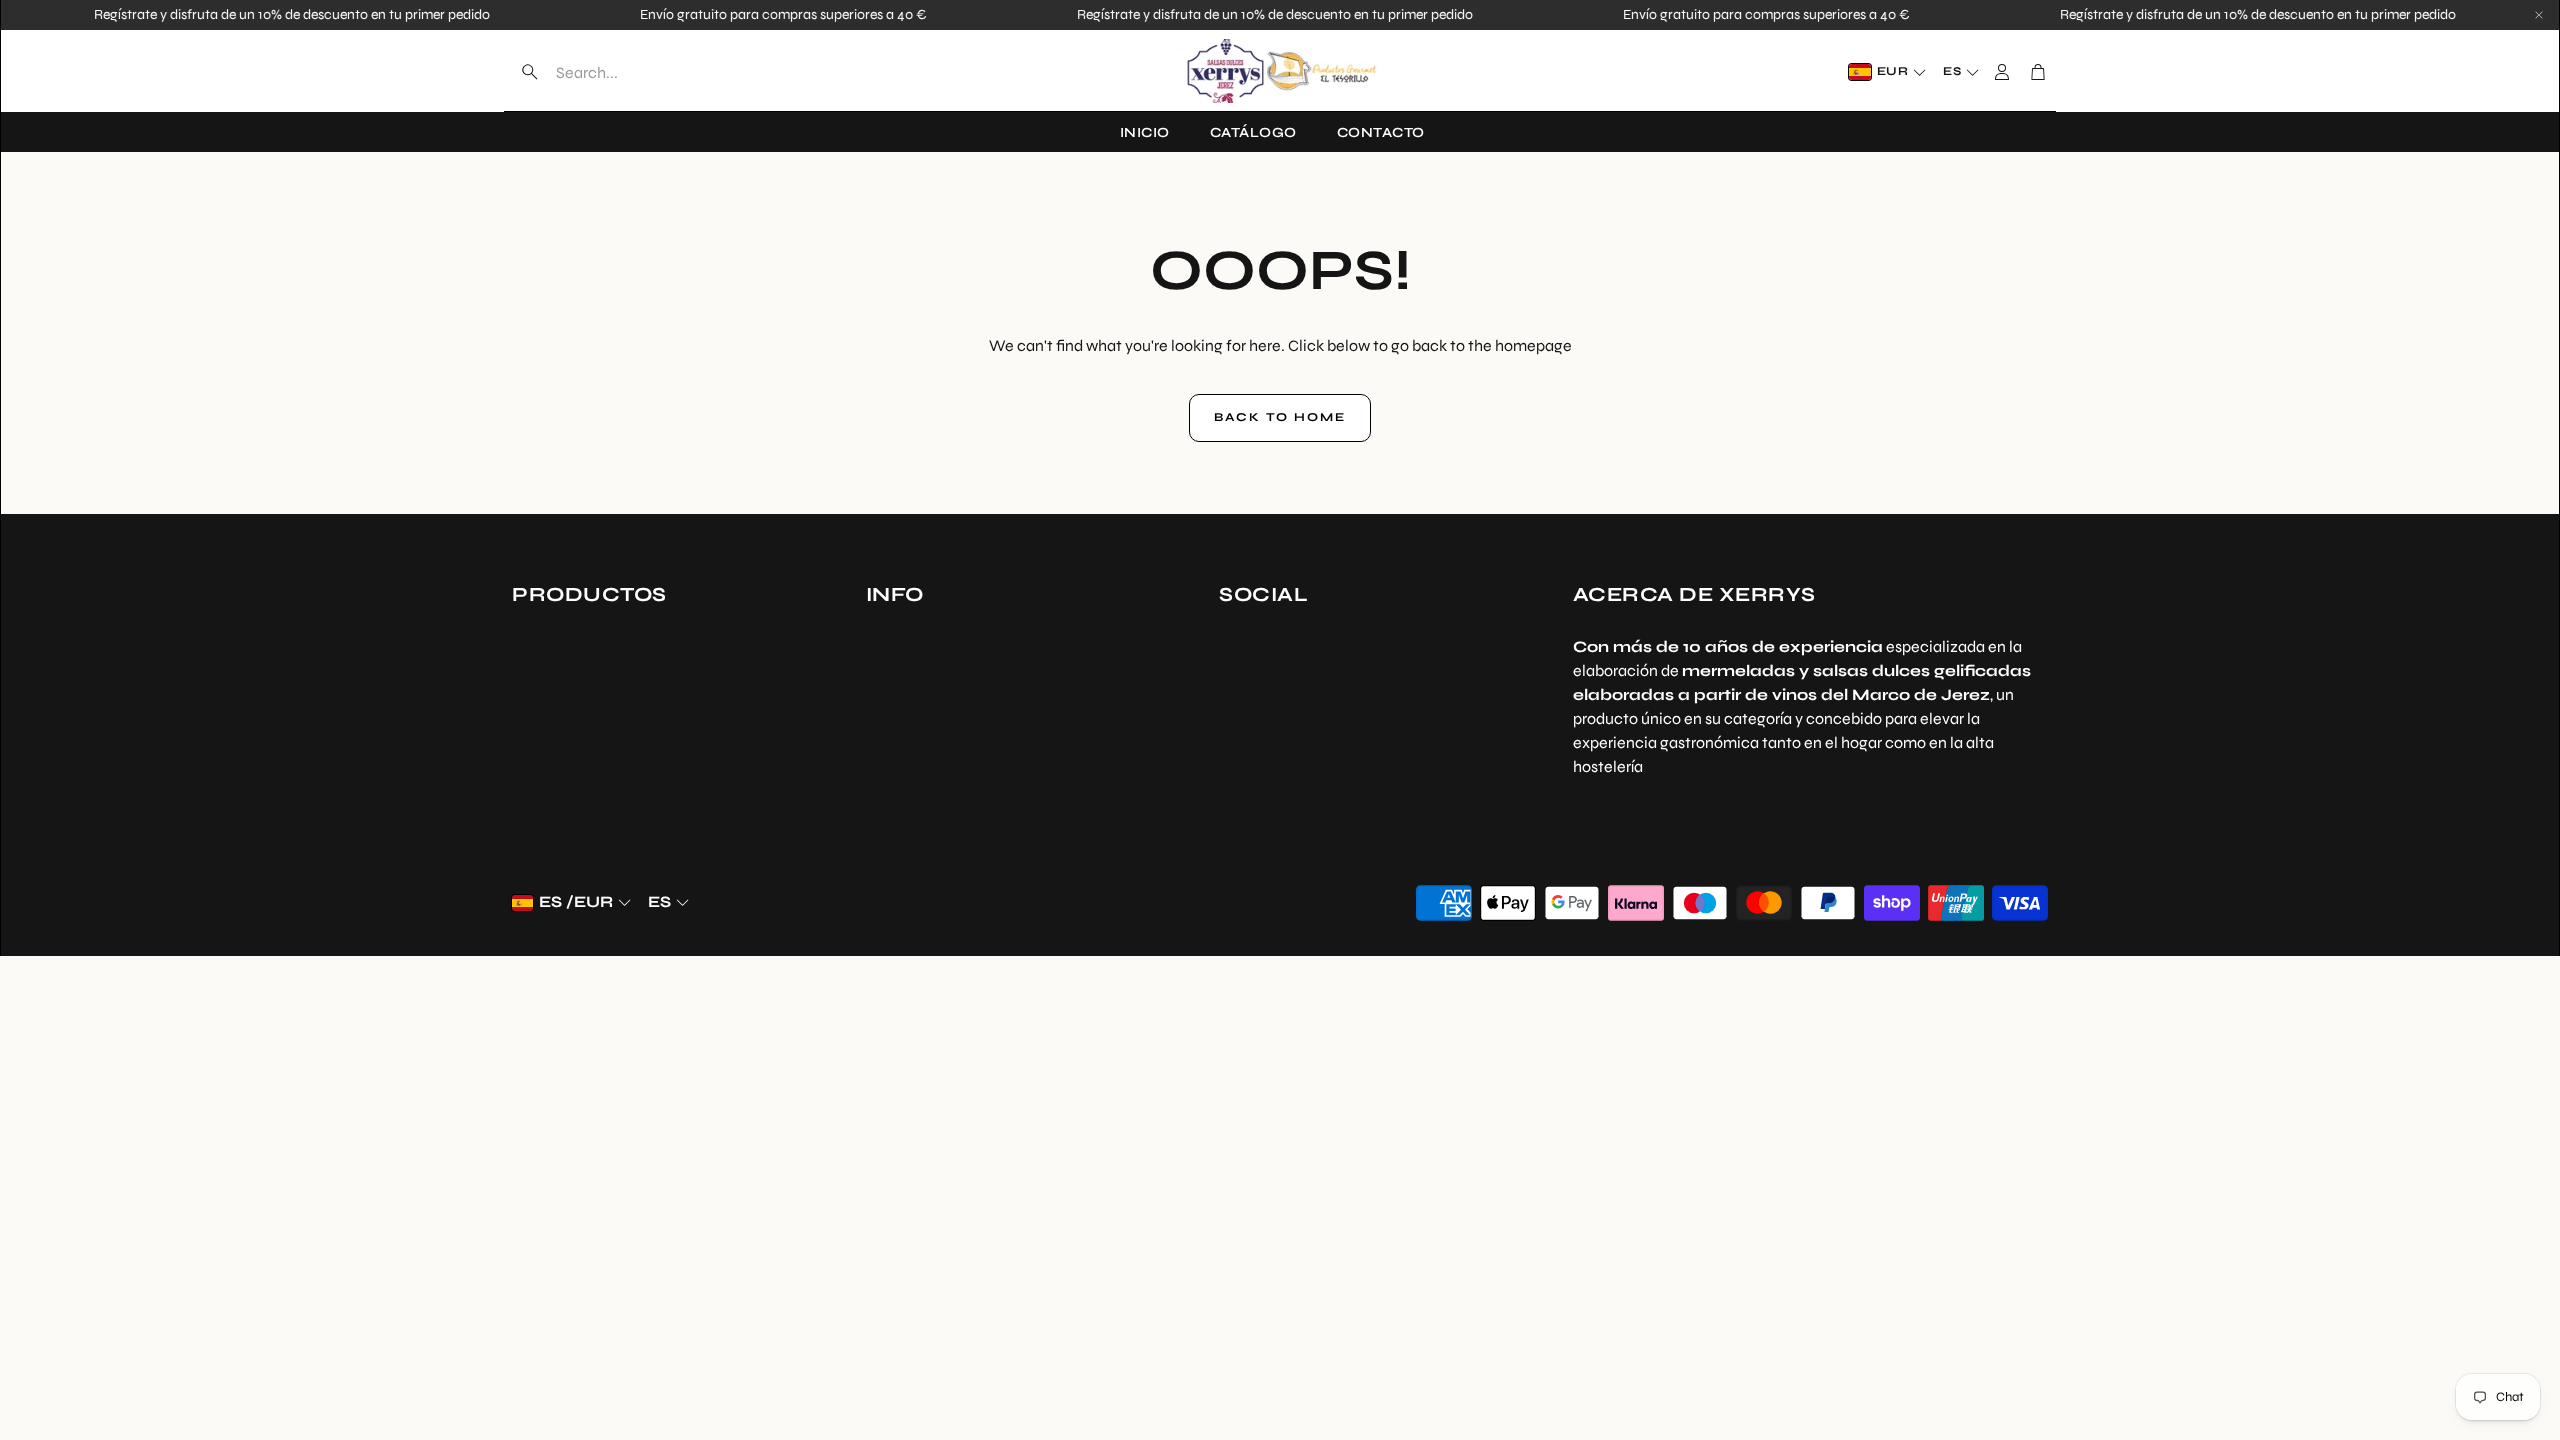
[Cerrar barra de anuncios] (2539, 15)
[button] (637, 72)
